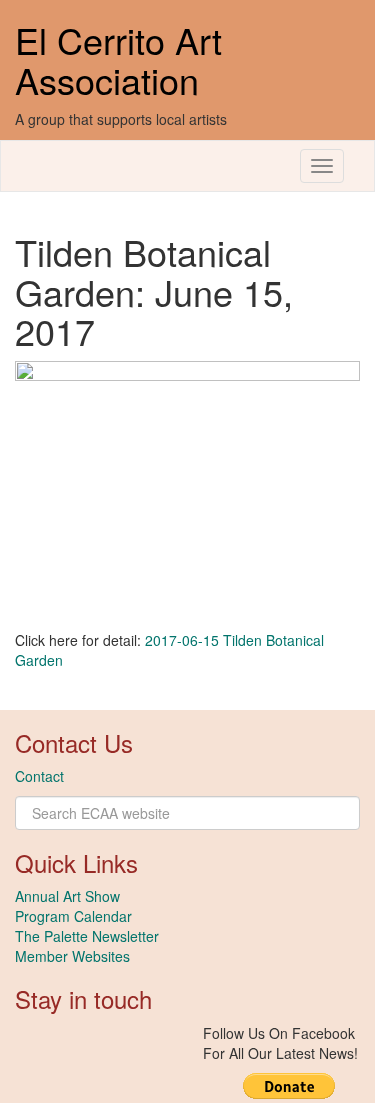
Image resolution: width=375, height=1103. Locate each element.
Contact (39, 776)
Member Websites (72, 956)
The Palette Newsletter (87, 936)
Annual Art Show (67, 896)
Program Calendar (73, 916)
